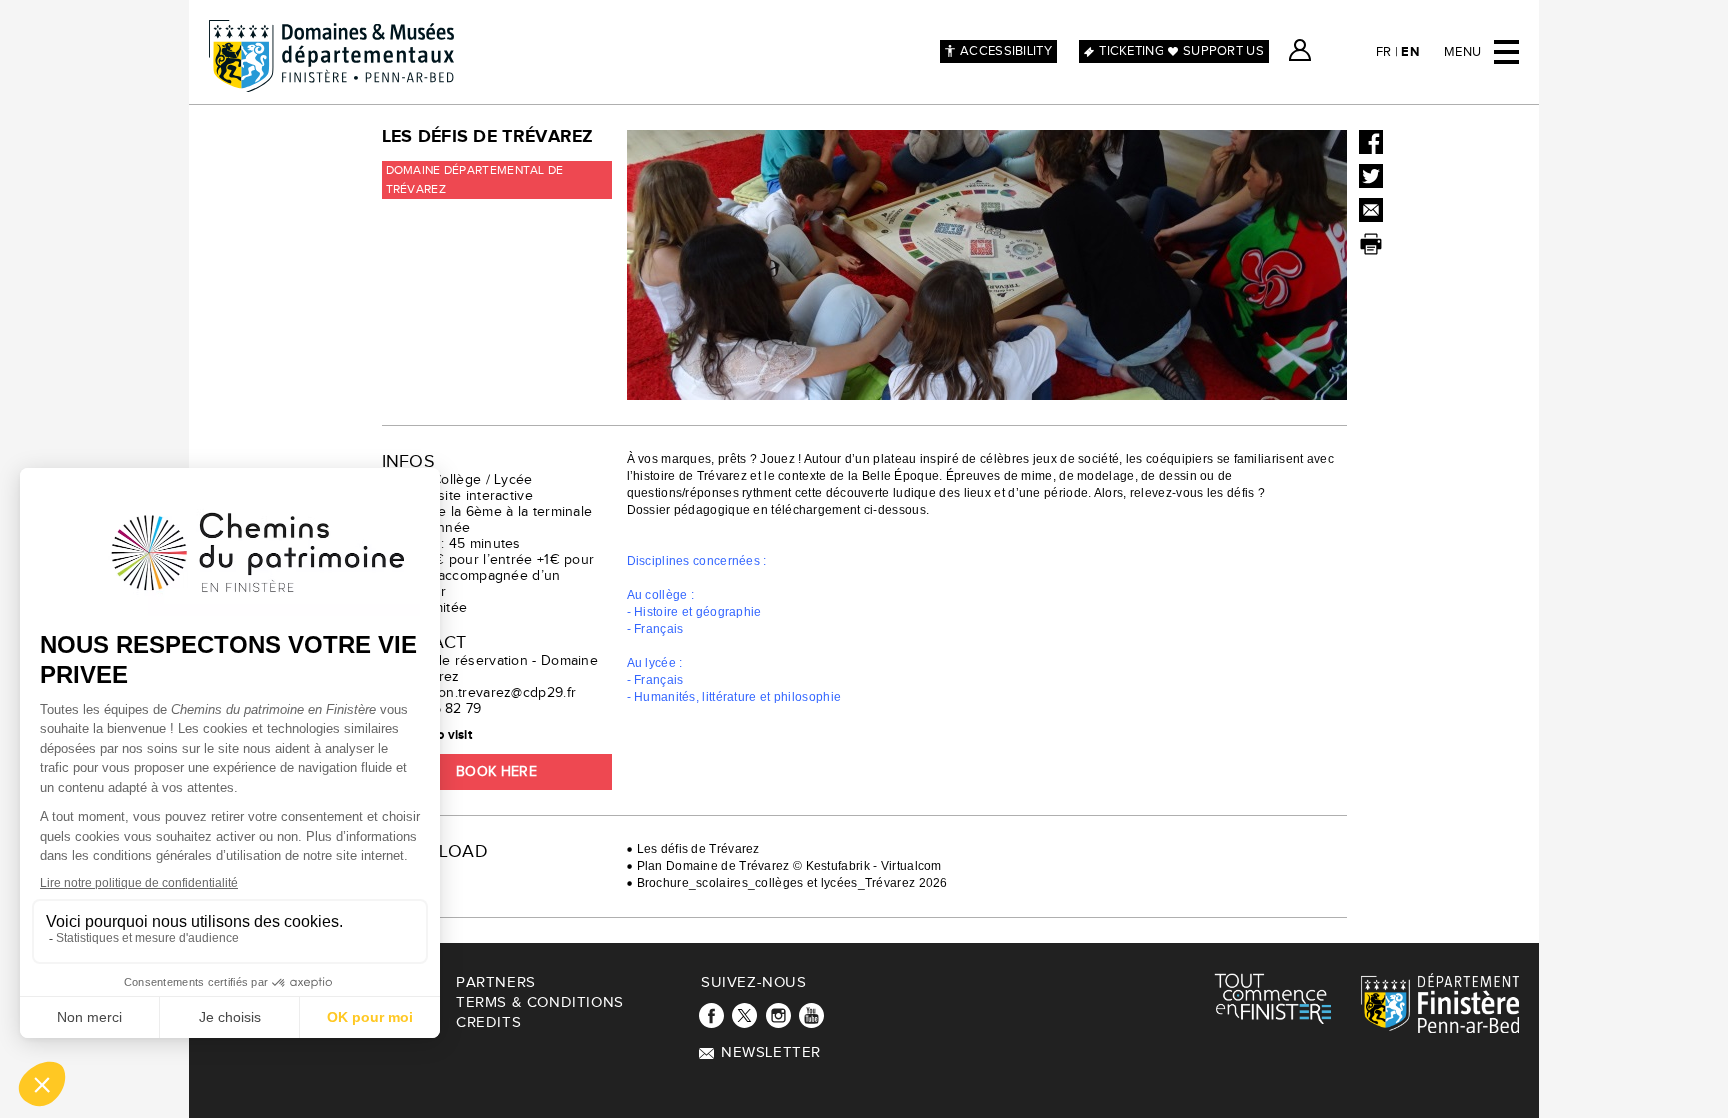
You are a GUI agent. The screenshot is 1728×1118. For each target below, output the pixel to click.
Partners (496, 982)
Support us (1223, 51)
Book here (496, 772)
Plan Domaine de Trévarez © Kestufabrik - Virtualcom (789, 866)
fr (1384, 52)
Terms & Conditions (540, 1002)
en (1410, 52)
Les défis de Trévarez (698, 849)
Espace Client (1300, 50)
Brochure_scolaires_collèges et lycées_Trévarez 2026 (792, 883)
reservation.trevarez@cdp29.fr (479, 693)
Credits (488, 1022)
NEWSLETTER (771, 1052)
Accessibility (1006, 51)
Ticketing (1131, 51)
